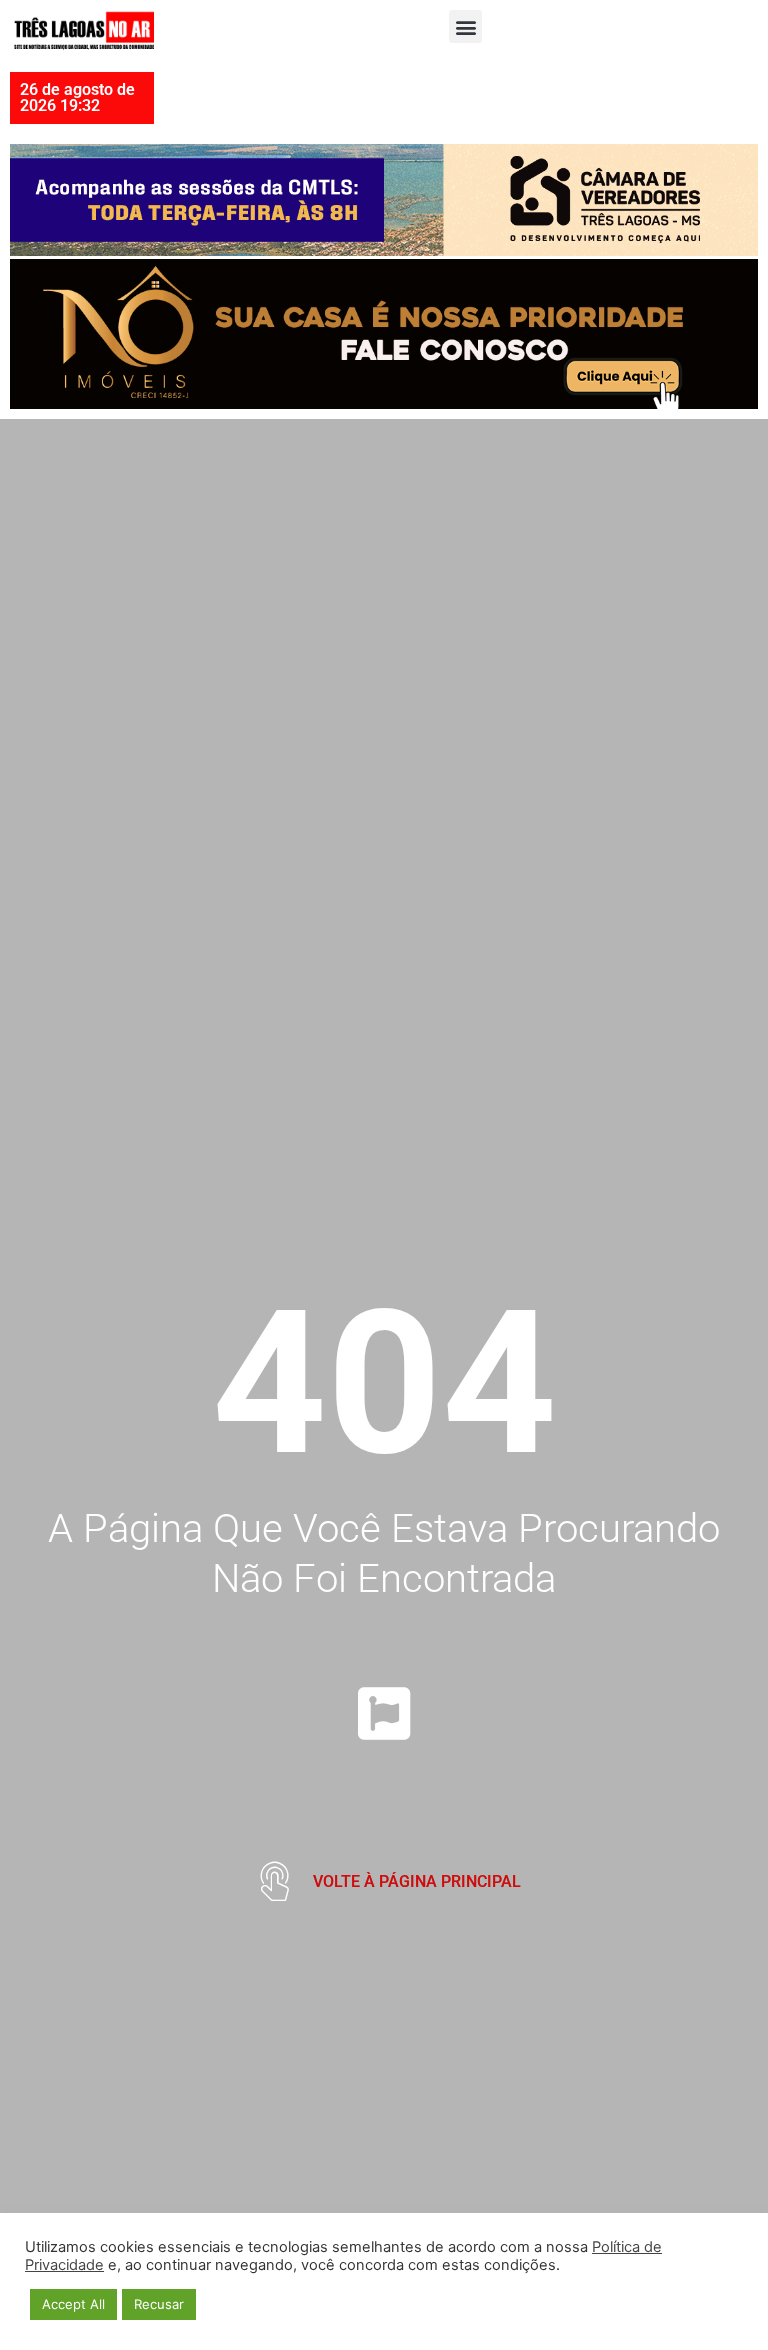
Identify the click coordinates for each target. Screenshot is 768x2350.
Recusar (159, 2304)
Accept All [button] (73, 2304)
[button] (465, 26)
